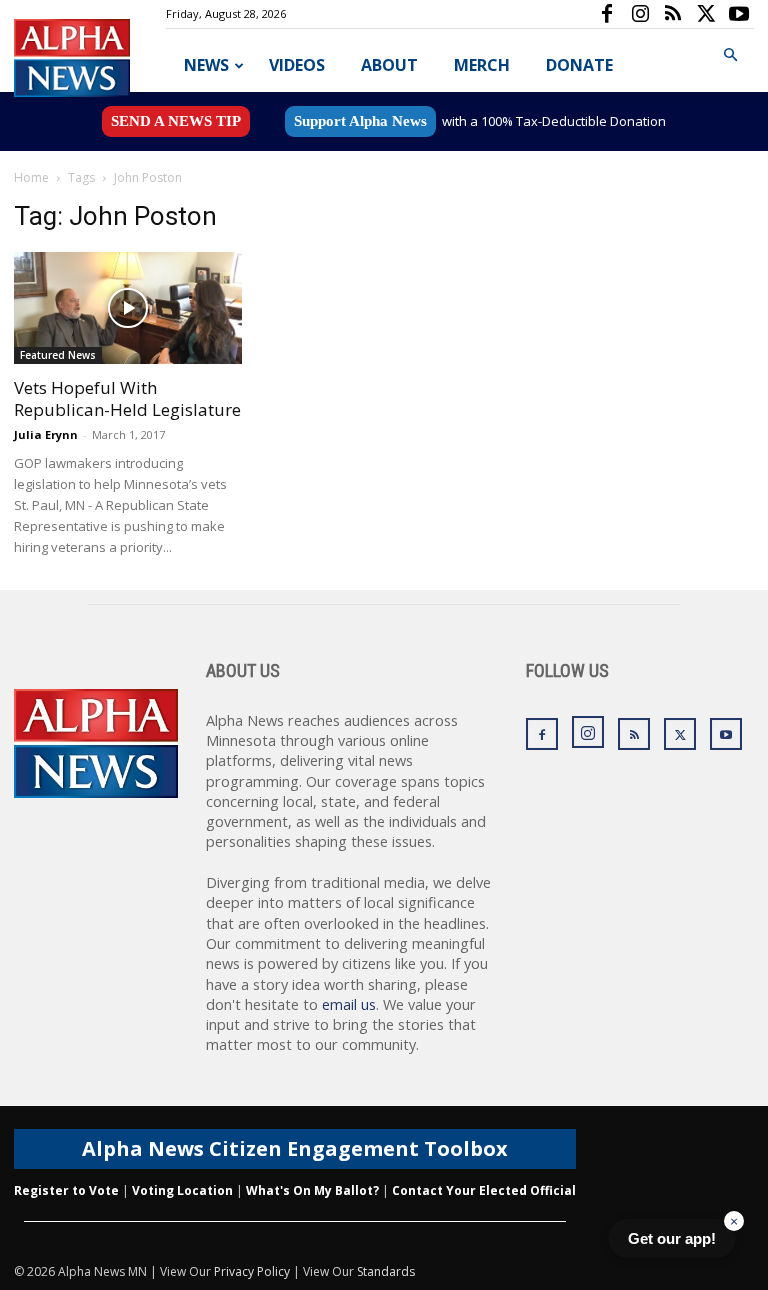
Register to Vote (66, 1190)
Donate (579, 65)
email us (349, 1004)
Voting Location (182, 1190)
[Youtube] (739, 14)
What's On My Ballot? (312, 1190)
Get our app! (672, 1238)
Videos (297, 65)
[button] (730, 55)
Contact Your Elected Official (484, 1190)
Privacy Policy (252, 1271)
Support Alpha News (360, 121)
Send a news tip (176, 121)
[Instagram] (640, 14)
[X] (706, 14)
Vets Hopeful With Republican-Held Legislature (127, 398)
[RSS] (673, 14)
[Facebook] (607, 14)
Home (31, 177)
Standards (386, 1271)
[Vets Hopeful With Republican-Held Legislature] (128, 308)
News (206, 65)
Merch (482, 65)
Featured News (58, 355)
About (389, 65)
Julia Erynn (46, 434)
